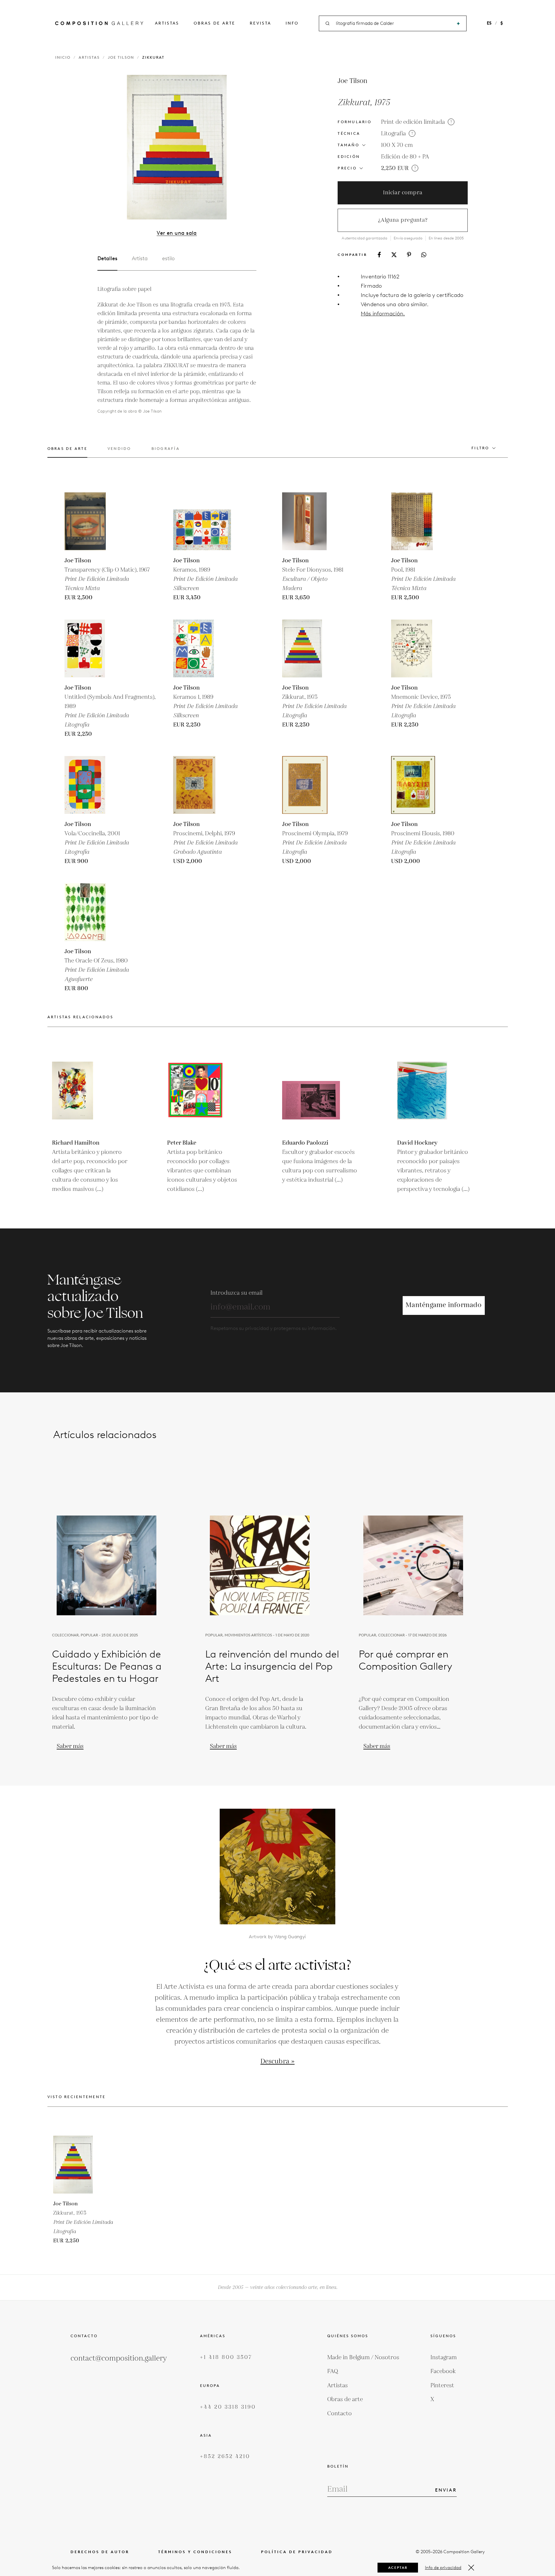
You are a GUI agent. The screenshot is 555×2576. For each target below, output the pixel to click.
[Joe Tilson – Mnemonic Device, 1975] (420, 648)
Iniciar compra (403, 193)
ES (489, 23)
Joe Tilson (121, 57)
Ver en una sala (177, 233)
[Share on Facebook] (379, 255)
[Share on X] (394, 255)
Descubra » (277, 2062)
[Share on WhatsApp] (424, 255)
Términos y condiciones (195, 2552)
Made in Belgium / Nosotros (363, 2357)
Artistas (167, 23)
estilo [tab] (168, 258)
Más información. (383, 314)
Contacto (340, 2414)
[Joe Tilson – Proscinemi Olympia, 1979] (311, 785)
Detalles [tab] (107, 258)
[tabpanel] (177, 350)
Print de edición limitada (413, 122)
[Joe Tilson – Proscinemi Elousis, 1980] (420, 785)
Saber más (70, 1746)
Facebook (443, 2371)
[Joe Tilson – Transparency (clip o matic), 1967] (93, 521)
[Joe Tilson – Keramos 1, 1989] (202, 648)
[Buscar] (458, 24)
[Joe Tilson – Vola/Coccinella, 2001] (93, 785)
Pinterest (442, 2385)
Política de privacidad (297, 2552)
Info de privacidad (443, 2568)
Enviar (446, 2490)
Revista (260, 23)
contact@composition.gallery (119, 2358)
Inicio (63, 57)
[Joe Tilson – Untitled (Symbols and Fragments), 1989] (93, 648)
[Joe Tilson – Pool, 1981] (420, 521)
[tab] (67, 452)
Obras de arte (214, 23)
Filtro (480, 448)
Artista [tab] (140, 258)
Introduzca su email (236, 1293)
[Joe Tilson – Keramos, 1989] (202, 521)
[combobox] (393, 24)
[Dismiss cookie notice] (471, 2568)
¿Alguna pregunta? (403, 220)
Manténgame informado (444, 1305)
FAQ (333, 2371)
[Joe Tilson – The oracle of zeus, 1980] (93, 912)
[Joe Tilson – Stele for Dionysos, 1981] (311, 521)
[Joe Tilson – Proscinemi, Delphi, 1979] (202, 785)
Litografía (393, 134)
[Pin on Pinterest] (409, 255)
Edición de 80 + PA (405, 157)
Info (292, 23)
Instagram (444, 2357)
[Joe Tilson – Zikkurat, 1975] (311, 648)
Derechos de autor (100, 2552)
